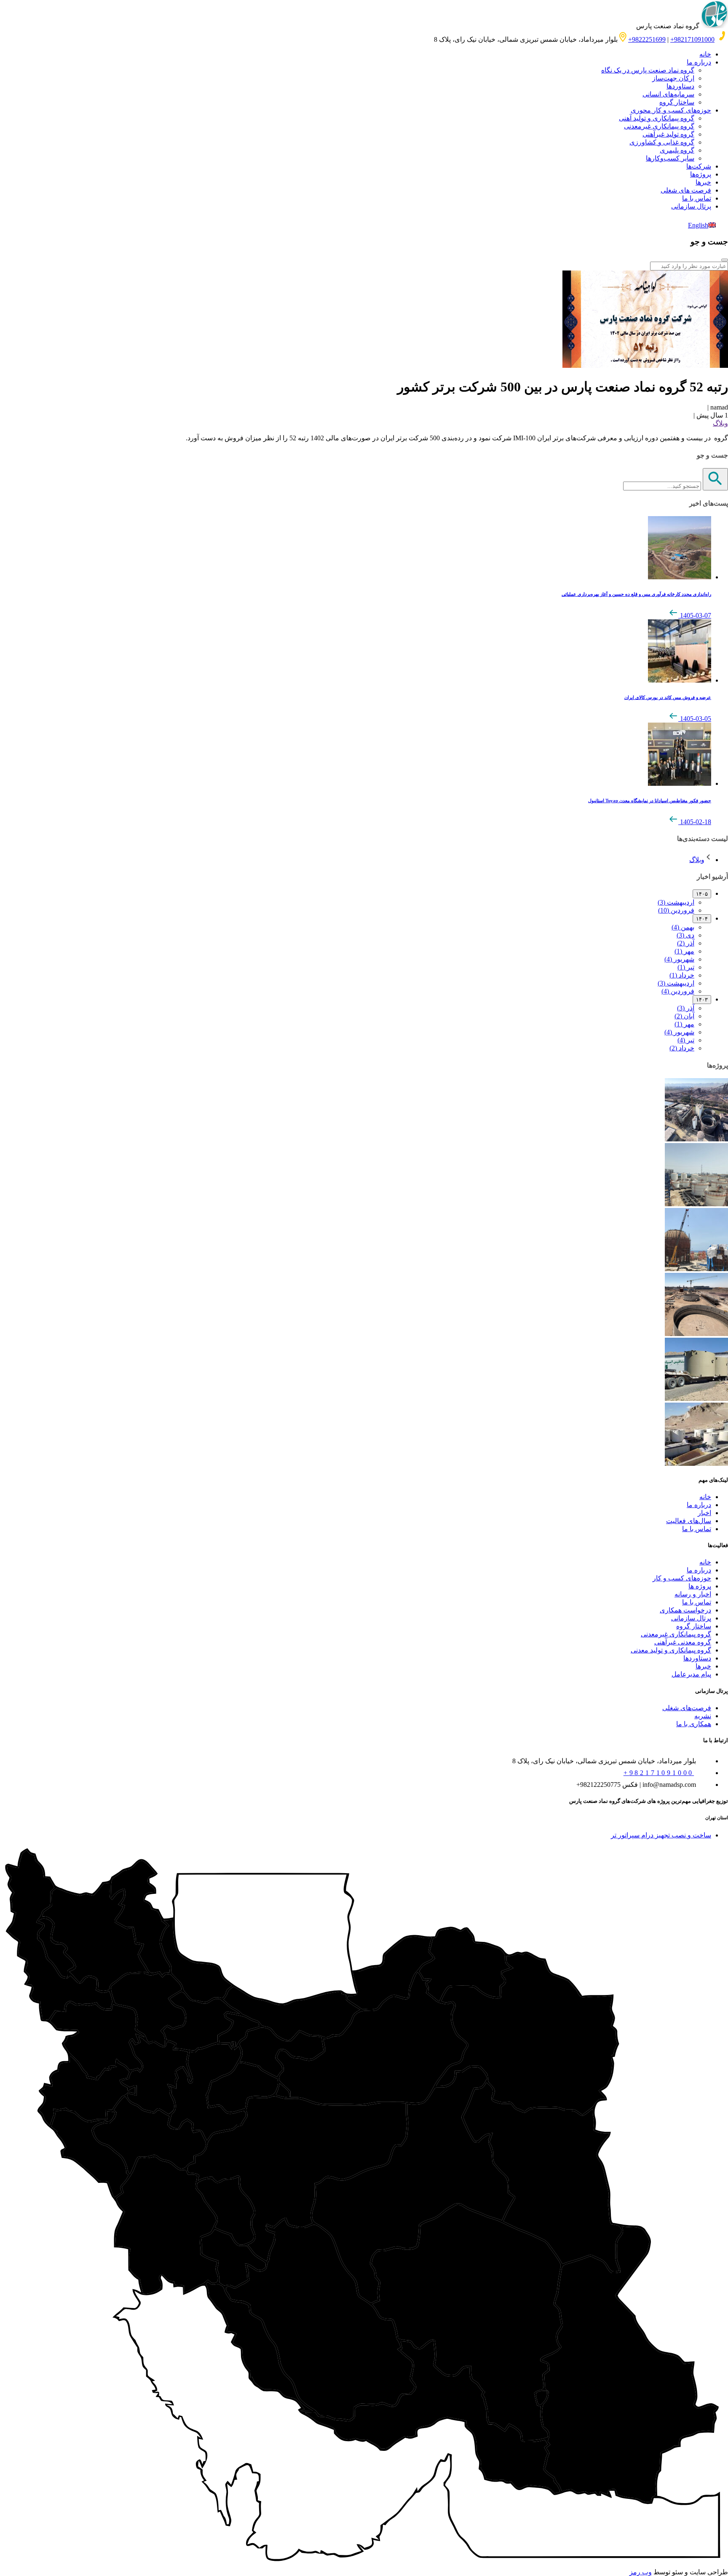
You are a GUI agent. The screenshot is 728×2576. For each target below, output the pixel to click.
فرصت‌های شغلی (687, 1708)
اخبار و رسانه (693, 1594)
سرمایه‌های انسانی (668, 94)
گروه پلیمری (677, 150)
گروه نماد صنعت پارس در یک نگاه (648, 70)
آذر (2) (686, 943)
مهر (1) (684, 951)
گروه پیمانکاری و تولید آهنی (657, 118)
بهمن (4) (683, 927)
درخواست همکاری (685, 1610)
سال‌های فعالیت (689, 1521)
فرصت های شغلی (686, 190)
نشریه (703, 1716)
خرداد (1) (682, 975)
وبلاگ (720, 423)
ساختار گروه (677, 102)
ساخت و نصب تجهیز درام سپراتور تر (661, 1835)
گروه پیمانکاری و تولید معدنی (671, 1650)
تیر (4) (686, 1040)
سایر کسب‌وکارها (670, 158)
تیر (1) (686, 967)
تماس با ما (697, 198)
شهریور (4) (679, 959)
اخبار (704, 1513)
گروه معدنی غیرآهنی (683, 1642)
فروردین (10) (676, 910)
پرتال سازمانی (691, 206)
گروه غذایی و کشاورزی (662, 142)
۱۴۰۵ (702, 894)
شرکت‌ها (699, 166)
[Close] (725, 260)
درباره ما (699, 62)
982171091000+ (692, 39)
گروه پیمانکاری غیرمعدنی (659, 126)
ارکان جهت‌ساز (673, 78)
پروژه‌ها (701, 174)
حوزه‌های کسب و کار (682, 1578)
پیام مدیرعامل (691, 1674)
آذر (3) (686, 1008)
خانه (705, 54)
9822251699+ (647, 39)
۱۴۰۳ (702, 1000)
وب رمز (641, 2572)
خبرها (703, 182)
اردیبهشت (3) (676, 902)
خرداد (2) (682, 1048)
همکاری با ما (694, 1724)
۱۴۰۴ (702, 919)
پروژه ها (700, 1586)
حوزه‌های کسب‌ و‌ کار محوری (671, 110)
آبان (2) (684, 1016)
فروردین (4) (678, 991)
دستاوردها (680, 86)
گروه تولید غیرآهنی (668, 134)
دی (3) (685, 935)
